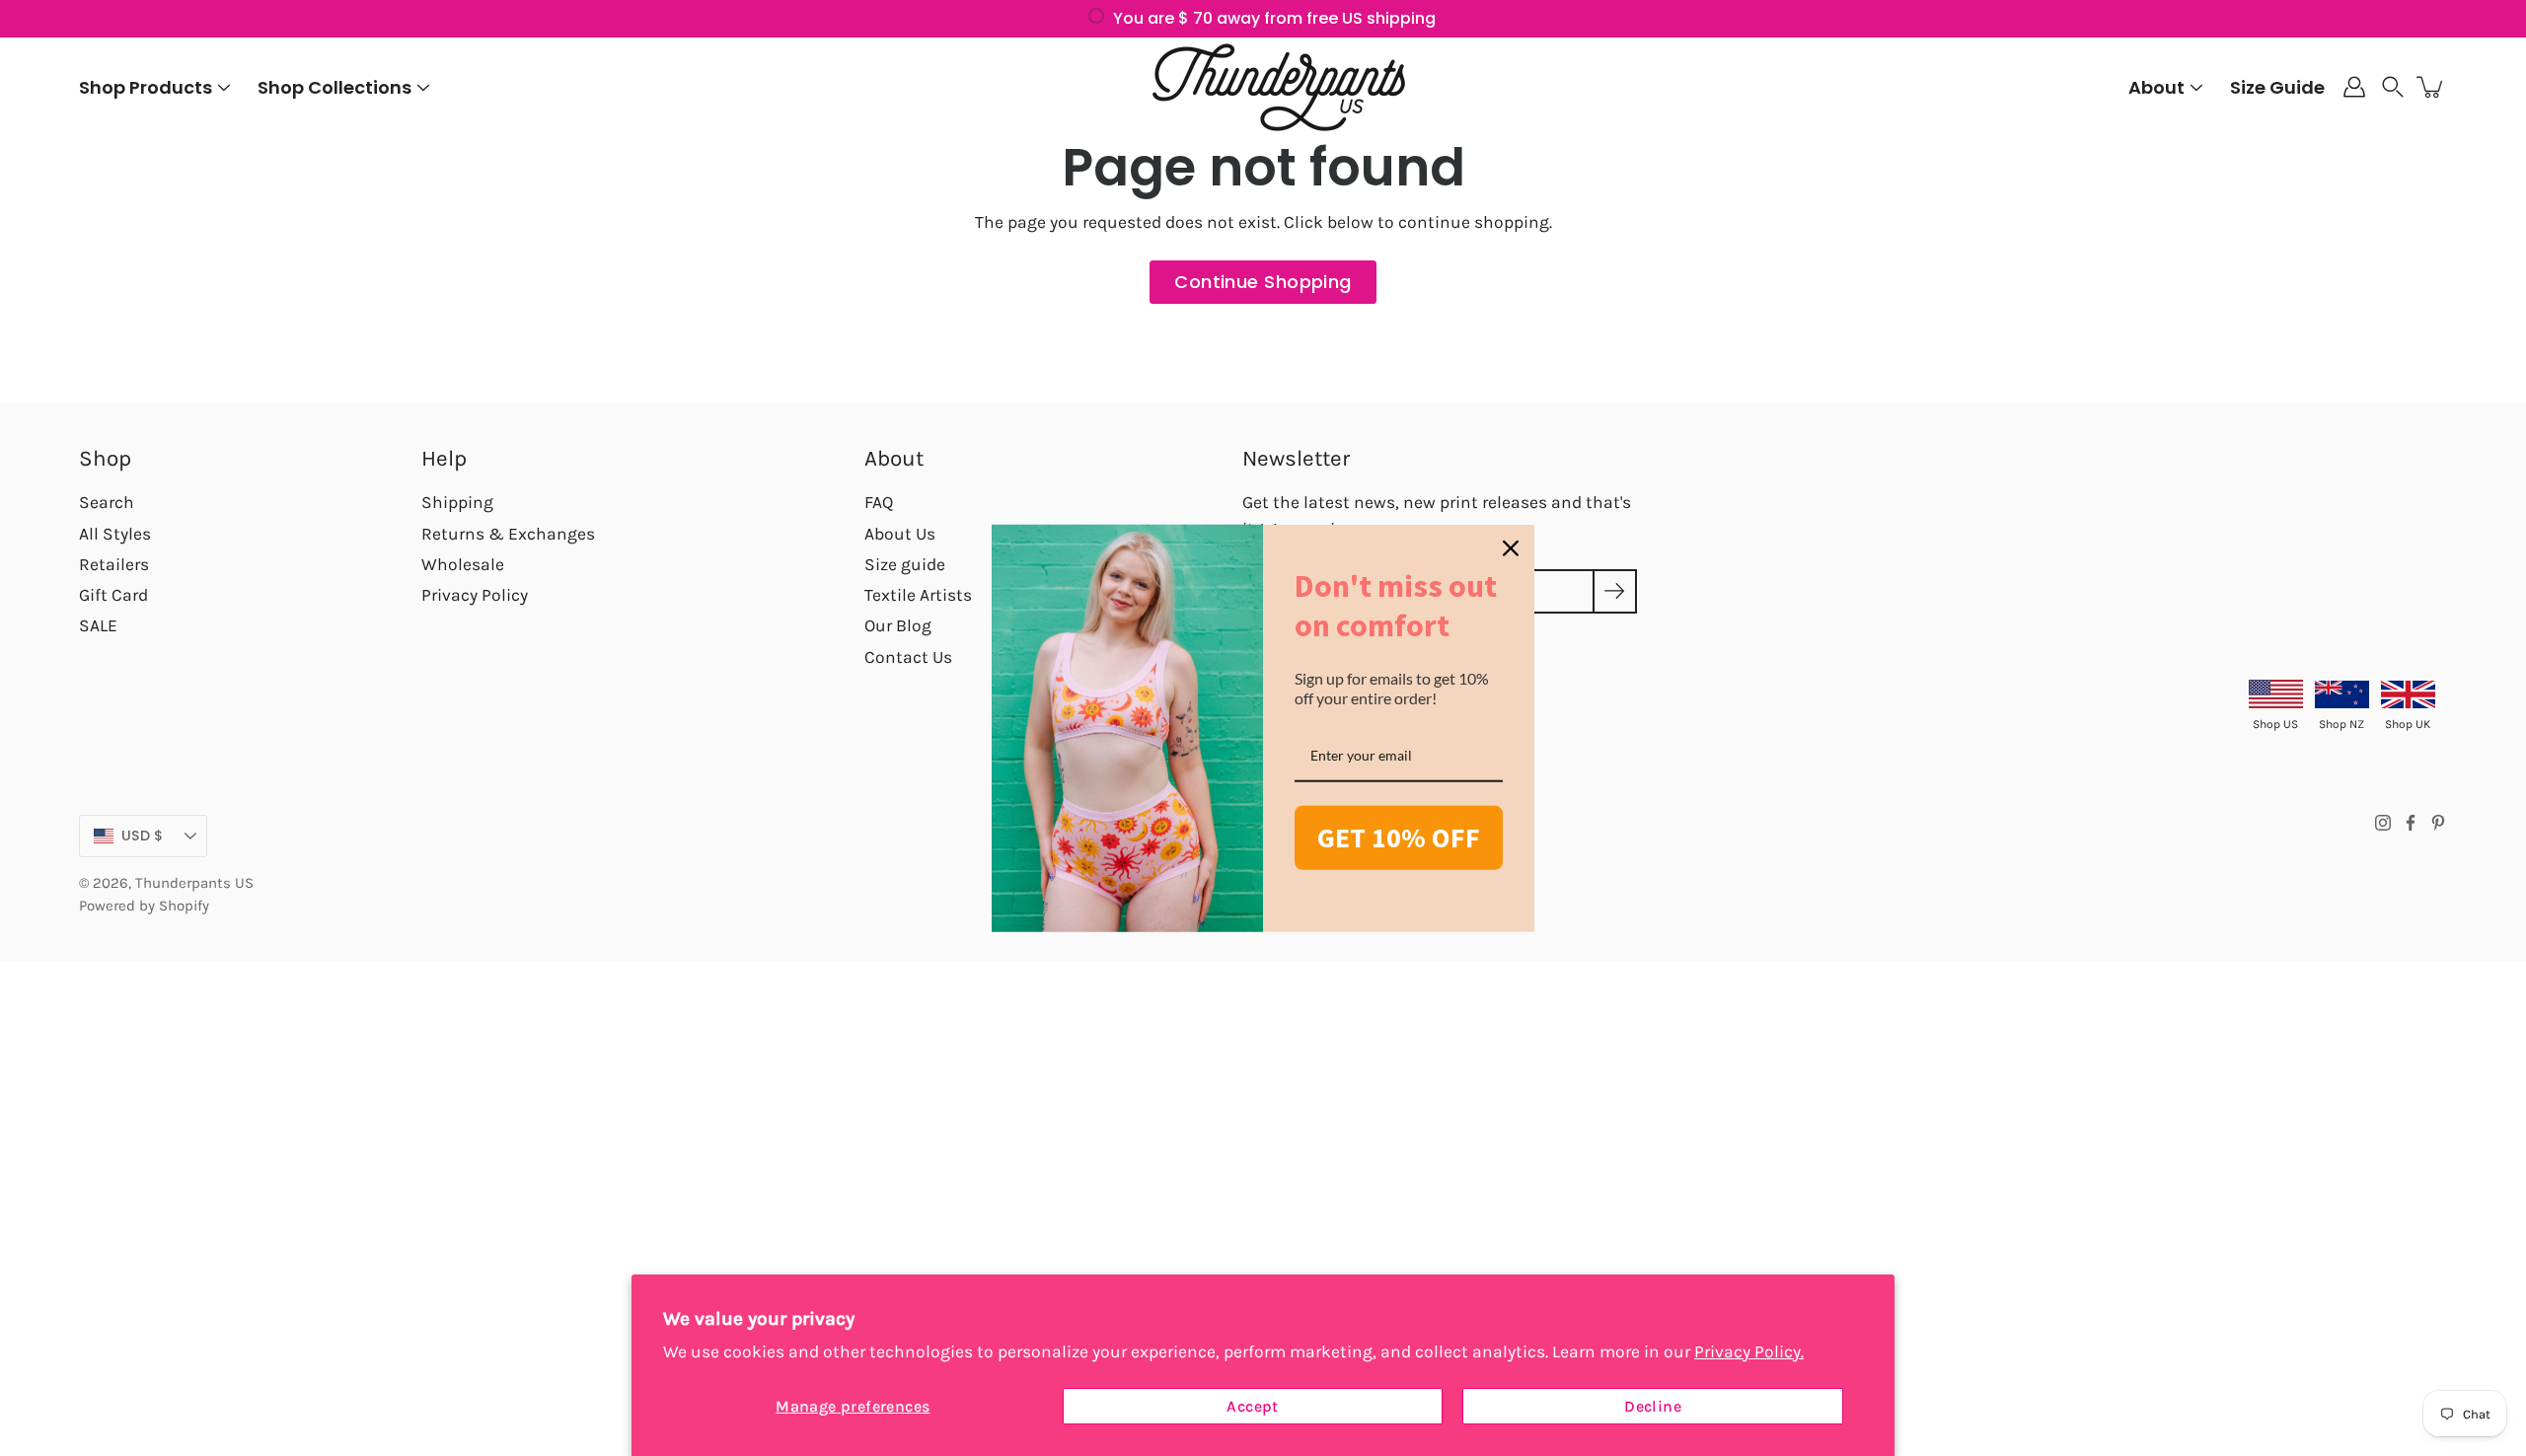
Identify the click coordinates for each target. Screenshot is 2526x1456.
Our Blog (898, 625)
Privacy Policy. (1749, 1351)
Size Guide (2277, 87)
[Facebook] (2411, 823)
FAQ (879, 502)
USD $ (142, 836)
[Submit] (1615, 591)
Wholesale (463, 564)
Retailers (114, 564)
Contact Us (908, 657)
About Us (900, 534)
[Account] (2354, 87)
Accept (1252, 1406)
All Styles (115, 534)
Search (107, 502)
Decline (1653, 1406)
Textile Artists (918, 595)
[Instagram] (2383, 823)
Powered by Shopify (144, 906)
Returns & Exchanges (508, 534)
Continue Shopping (1263, 282)
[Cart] (2431, 87)
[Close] (1511, 548)
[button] (2393, 87)
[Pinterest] (2438, 823)
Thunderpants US (194, 883)
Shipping (457, 502)
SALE (98, 625)
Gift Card (113, 595)
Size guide (905, 564)
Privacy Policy (475, 595)
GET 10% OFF (1399, 837)
